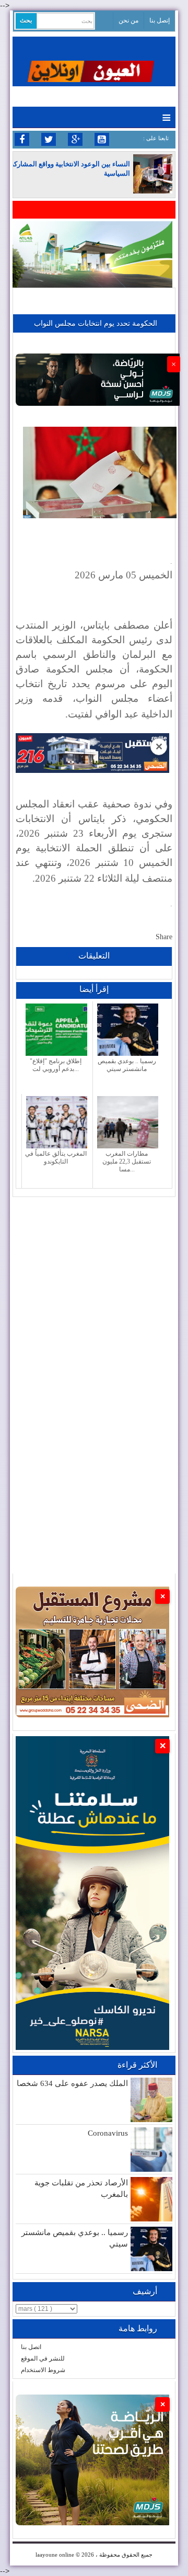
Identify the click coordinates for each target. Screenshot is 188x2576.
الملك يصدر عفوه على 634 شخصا (72, 2083)
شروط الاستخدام (43, 2370)
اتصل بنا (31, 2347)
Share (164, 937)
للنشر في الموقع (43, 2358)
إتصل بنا (160, 20)
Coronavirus (108, 2133)
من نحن (128, 20)
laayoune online (55, 2555)
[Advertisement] (94, 1291)
